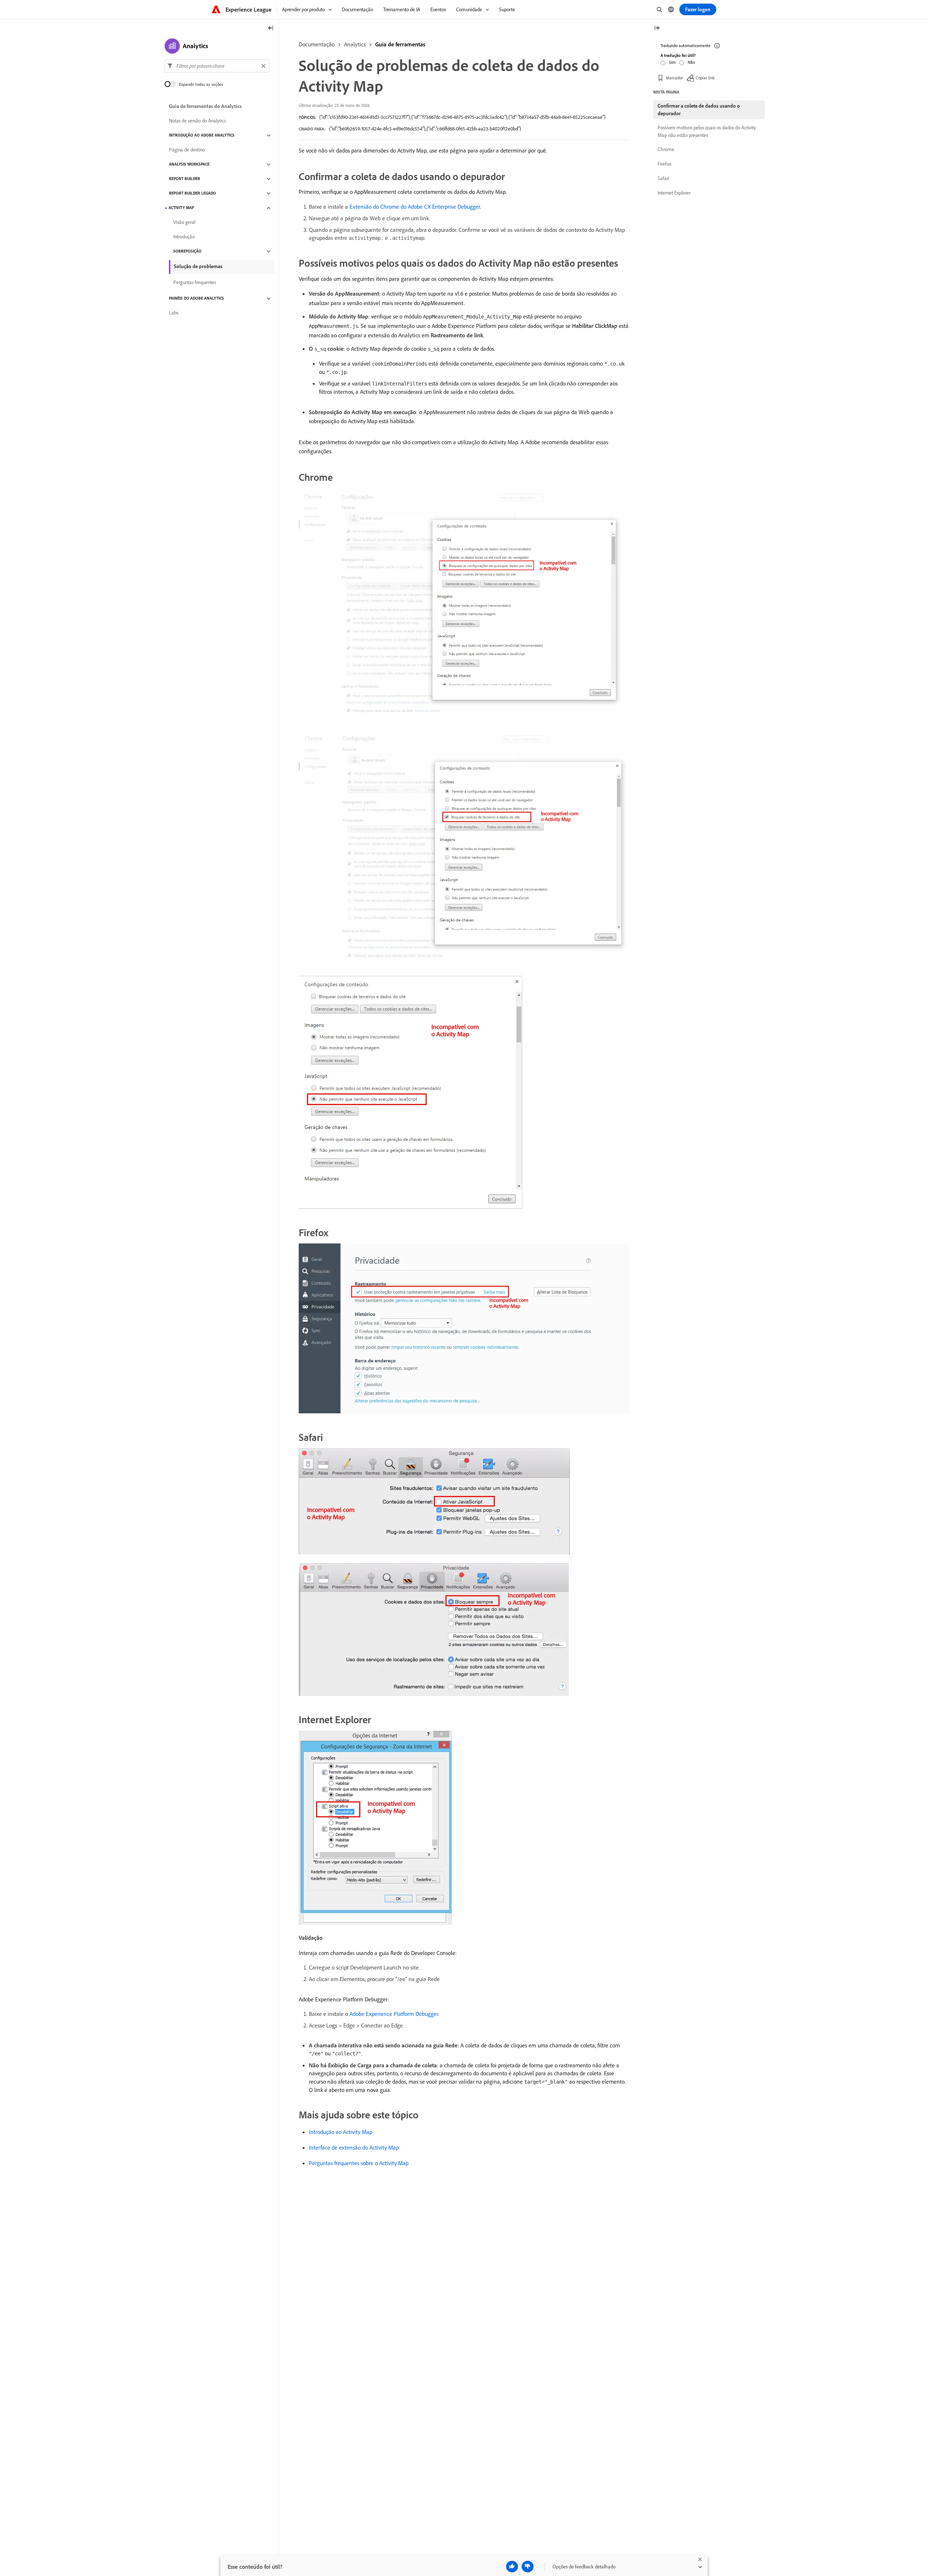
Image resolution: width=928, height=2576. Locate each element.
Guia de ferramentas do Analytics (205, 107)
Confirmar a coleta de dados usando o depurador (699, 110)
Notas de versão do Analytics (197, 121)
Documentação (317, 44)
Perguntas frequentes (195, 283)
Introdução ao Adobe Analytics (202, 136)
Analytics (355, 44)
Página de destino (187, 150)
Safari (663, 178)
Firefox (664, 164)
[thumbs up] (512, 2567)
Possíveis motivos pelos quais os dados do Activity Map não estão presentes (707, 131)
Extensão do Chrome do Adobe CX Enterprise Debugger (415, 207)
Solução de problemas (198, 266)
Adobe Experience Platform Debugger (394, 2014)
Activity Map (181, 208)
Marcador (674, 78)
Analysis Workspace (189, 164)
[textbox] (217, 66)
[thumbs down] (528, 2567)
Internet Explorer (674, 193)
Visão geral (184, 222)
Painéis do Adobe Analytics (196, 299)
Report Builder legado (192, 193)
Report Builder (185, 179)
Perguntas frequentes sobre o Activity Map (359, 2163)
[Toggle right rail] (657, 28)
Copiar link (705, 78)
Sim (672, 62)
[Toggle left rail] (271, 28)
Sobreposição (187, 251)
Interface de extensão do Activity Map (354, 2147)
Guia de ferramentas (400, 44)
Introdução (184, 237)
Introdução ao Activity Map (341, 2132)
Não (691, 62)
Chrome (666, 149)
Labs (174, 313)
